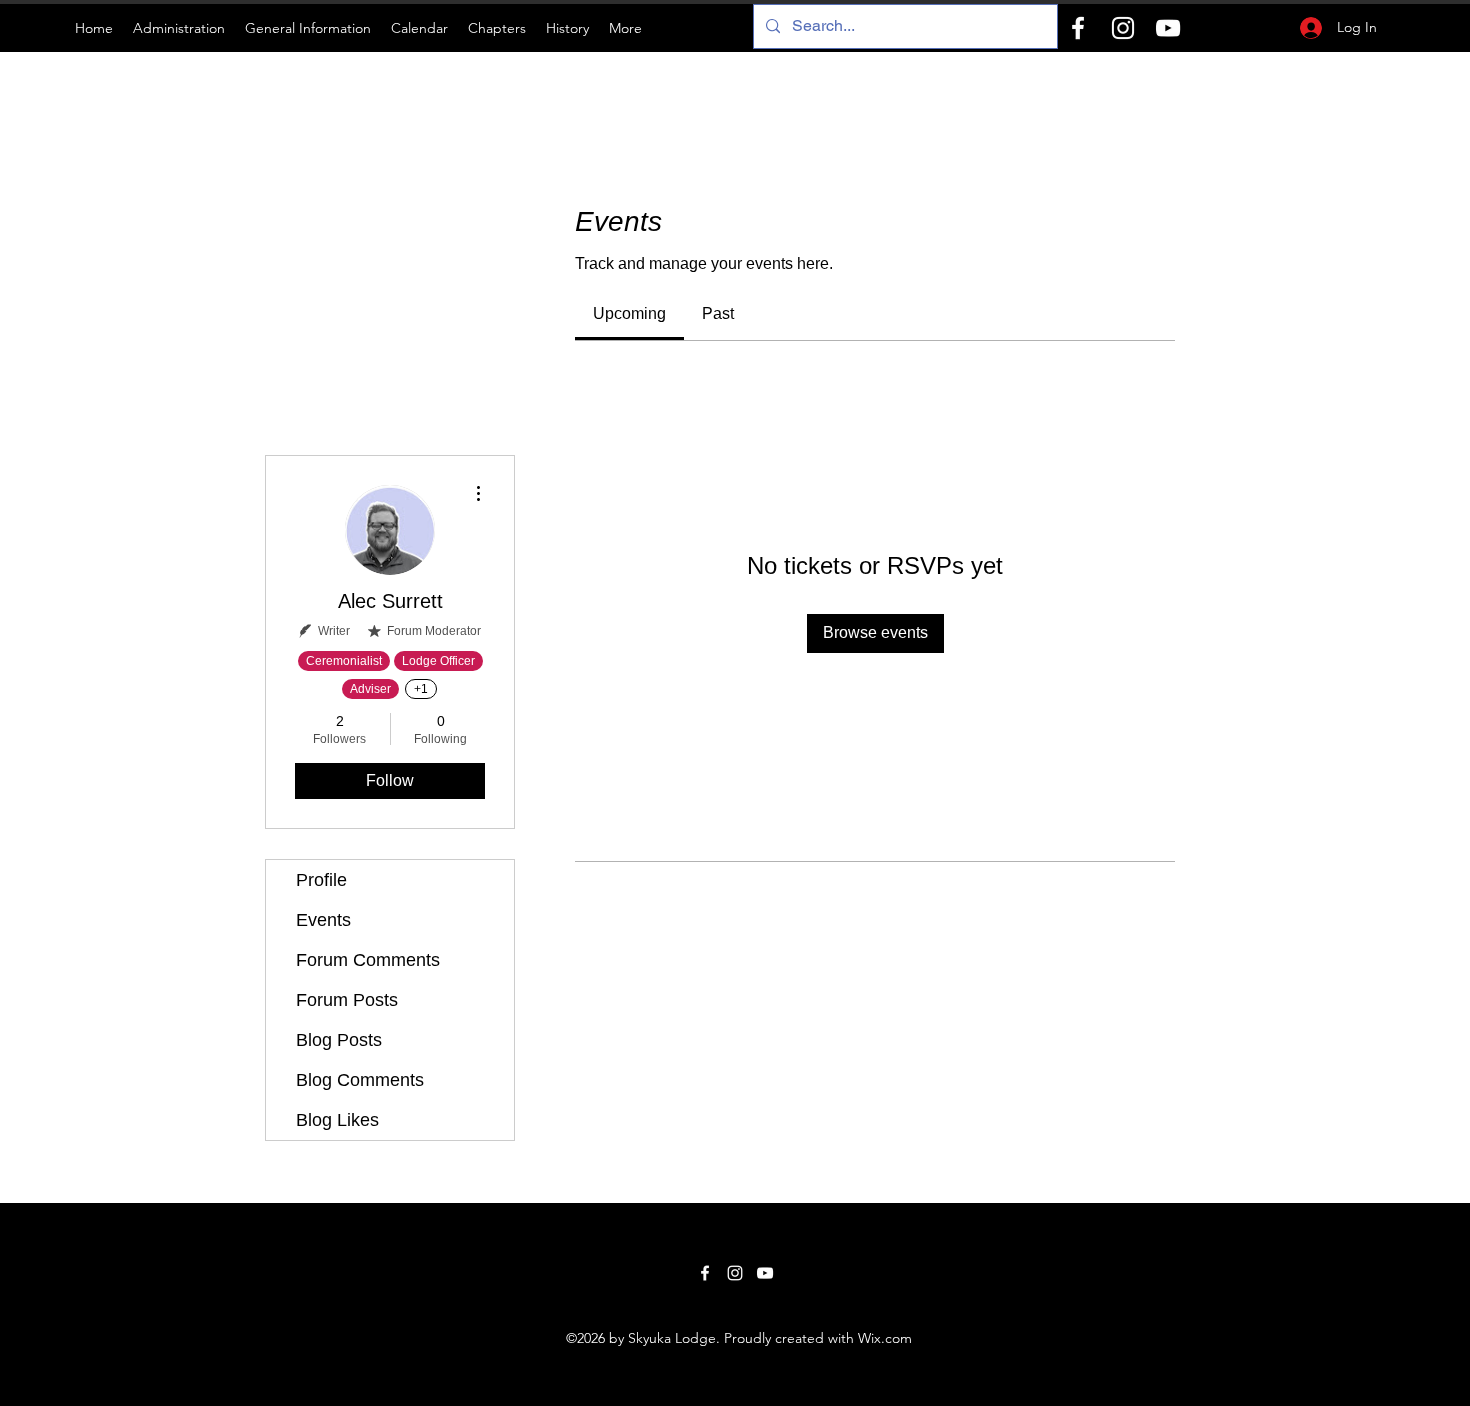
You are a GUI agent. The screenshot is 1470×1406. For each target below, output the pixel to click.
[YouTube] (1168, 28)
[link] (629, 313)
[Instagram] (1123, 28)
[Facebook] (1078, 28)
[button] (179, 28)
